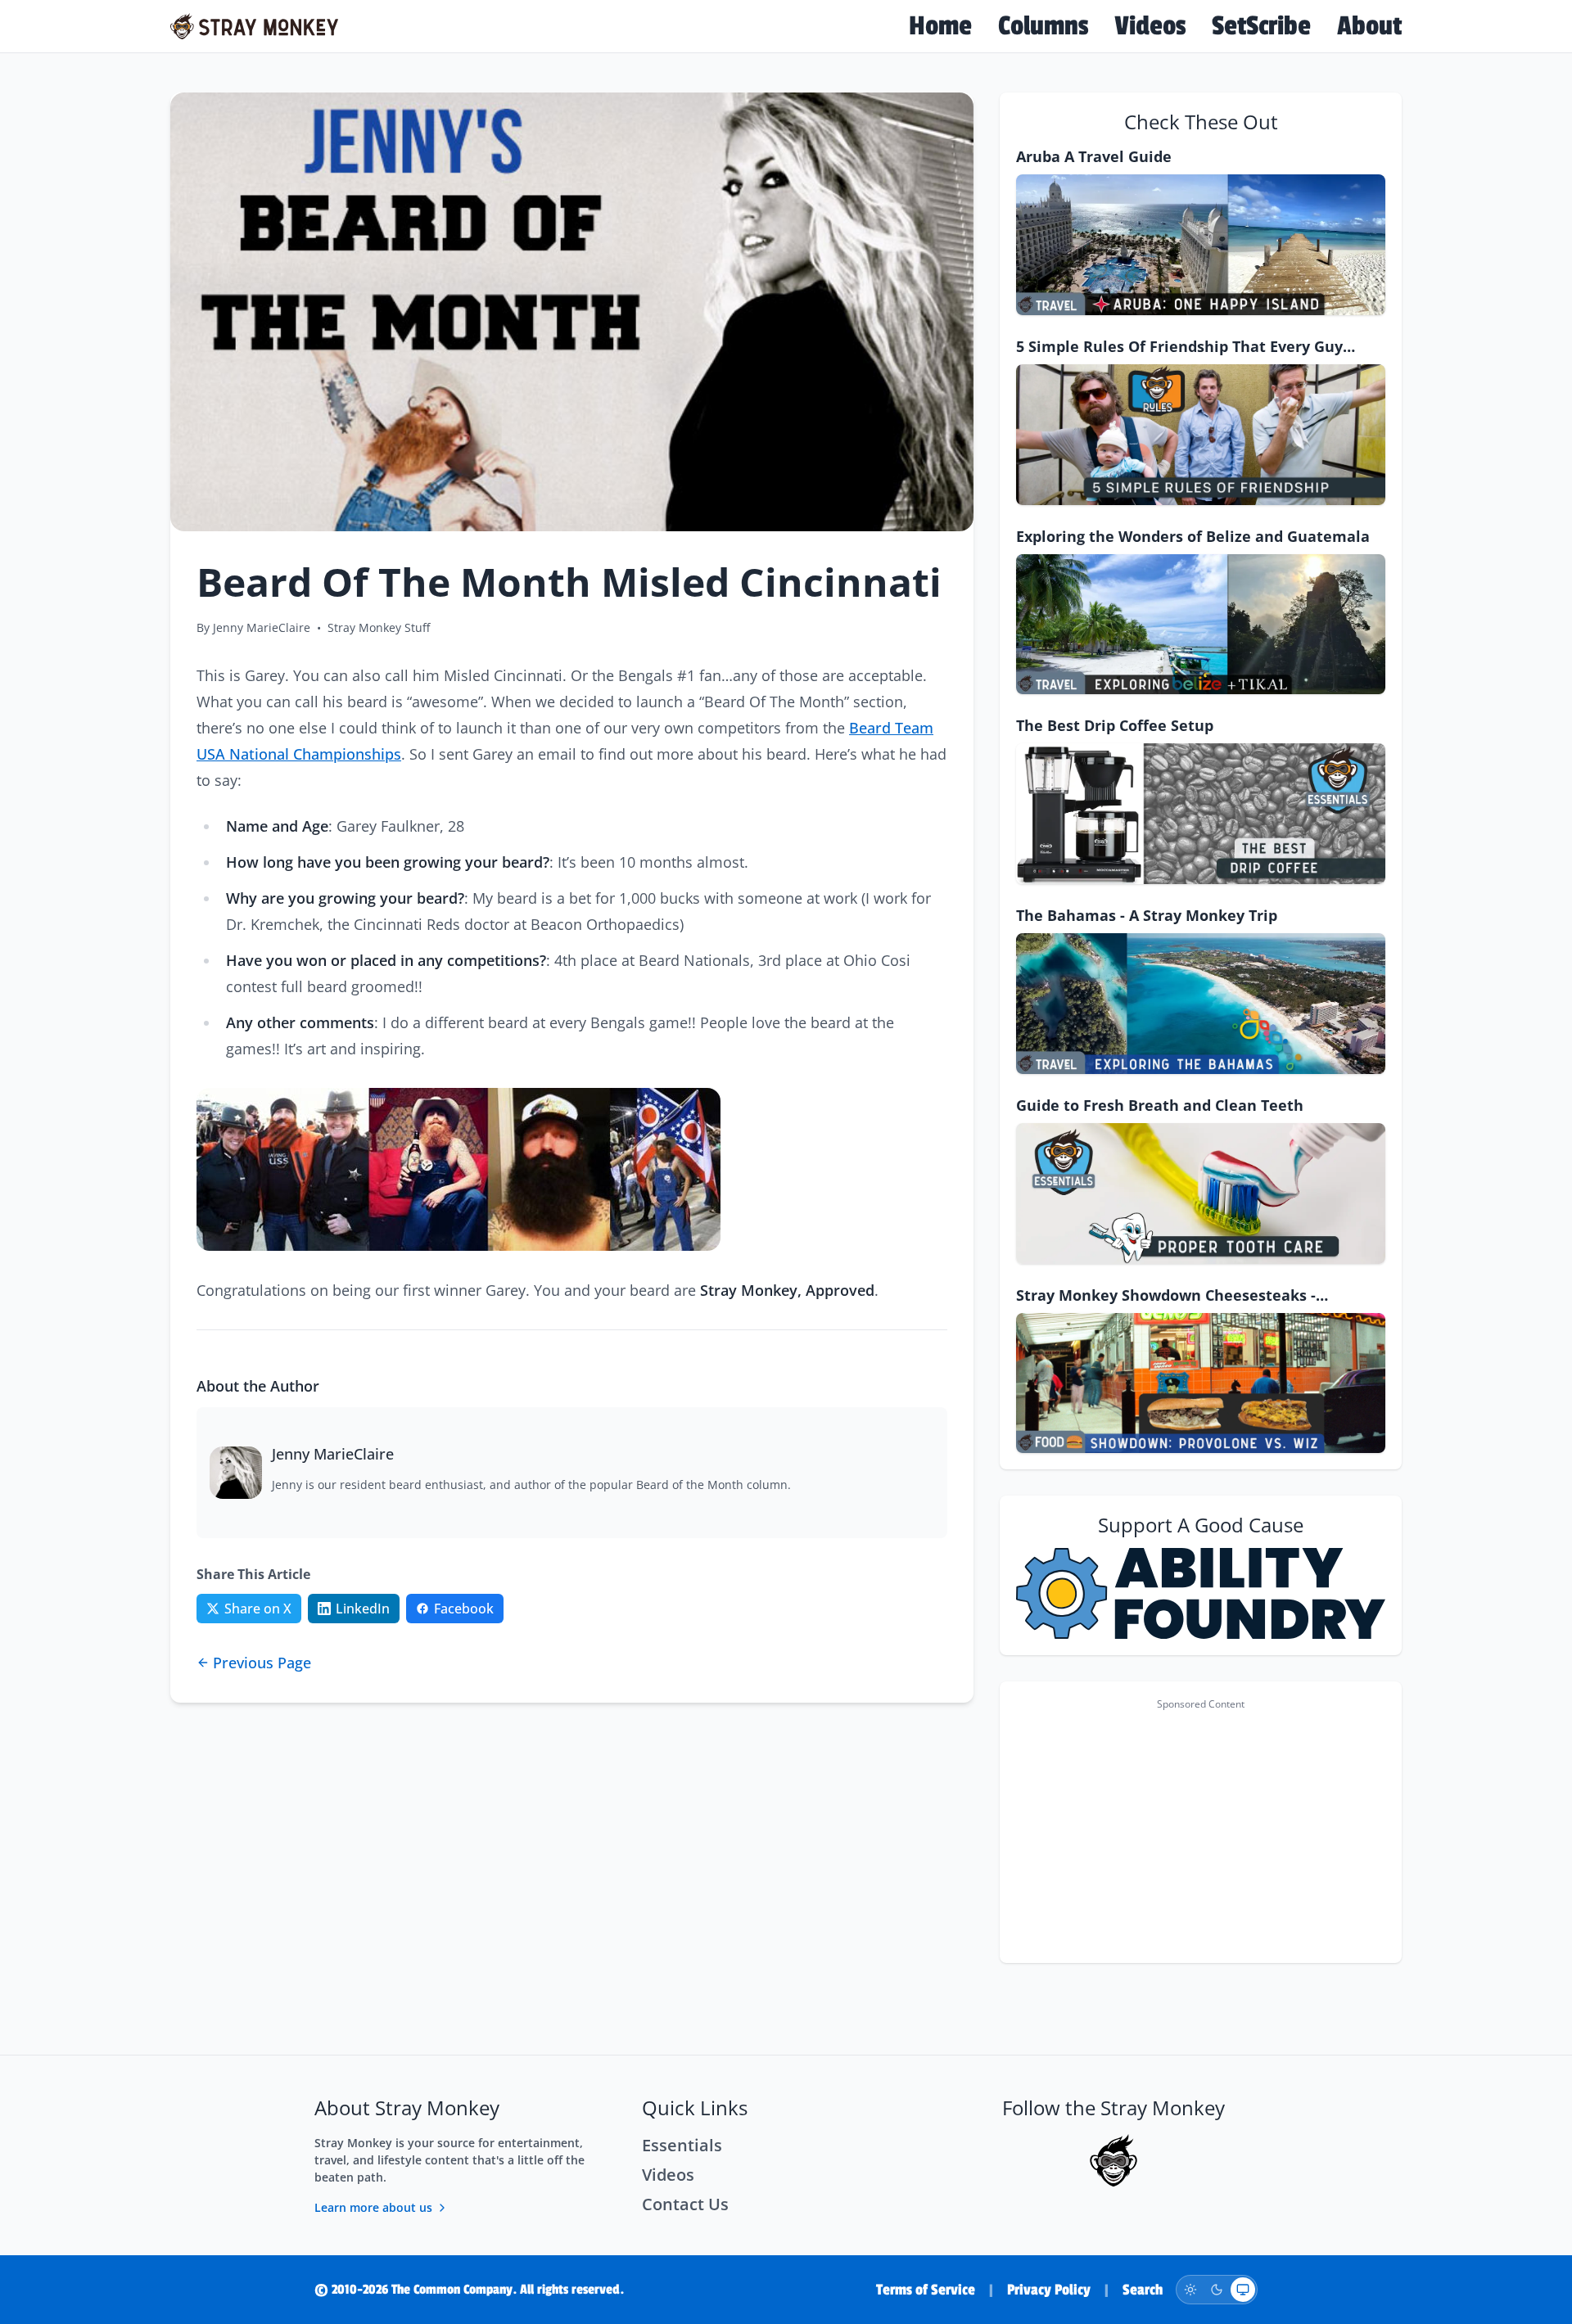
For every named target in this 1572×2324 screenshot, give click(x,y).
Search (1143, 2290)
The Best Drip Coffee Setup (1115, 725)
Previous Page (262, 1663)
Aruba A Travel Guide (1094, 156)
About (1369, 26)
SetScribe (1261, 26)
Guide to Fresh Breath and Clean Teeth (1160, 1105)
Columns (1043, 26)
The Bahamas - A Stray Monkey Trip (1147, 915)
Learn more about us (373, 2207)
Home (940, 26)
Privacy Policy (1049, 2290)
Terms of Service (926, 2290)
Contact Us (685, 2204)
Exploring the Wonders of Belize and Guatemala (1193, 536)
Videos (1150, 26)
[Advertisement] (1201, 1832)
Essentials (682, 2145)
